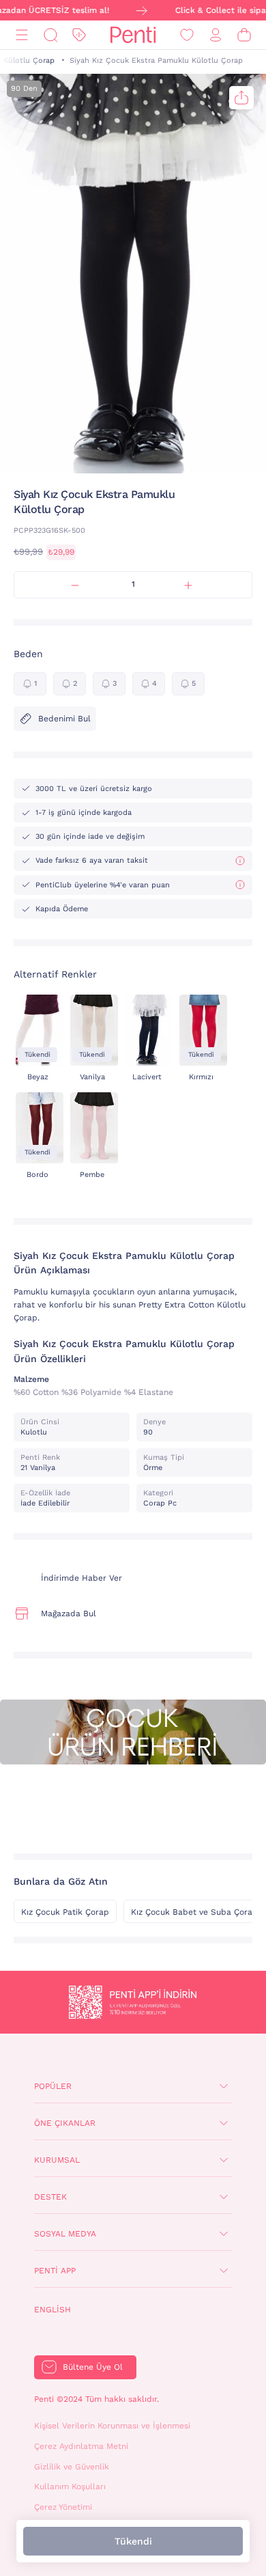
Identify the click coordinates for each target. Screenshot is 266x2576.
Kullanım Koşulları (70, 2487)
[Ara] (50, 35)
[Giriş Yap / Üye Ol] (216, 35)
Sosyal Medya (65, 2234)
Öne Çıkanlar (65, 2123)
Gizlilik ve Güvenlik (72, 2467)
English (53, 2310)
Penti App (55, 2271)
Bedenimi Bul (64, 719)
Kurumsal (57, 2160)
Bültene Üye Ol (93, 2367)
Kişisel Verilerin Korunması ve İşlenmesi (112, 2426)
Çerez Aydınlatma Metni (81, 2446)
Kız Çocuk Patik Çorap (65, 1912)
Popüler (53, 2086)
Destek (50, 2197)
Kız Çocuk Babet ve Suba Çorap (194, 1912)
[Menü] (22, 35)
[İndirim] (79, 35)
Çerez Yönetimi (63, 2507)
